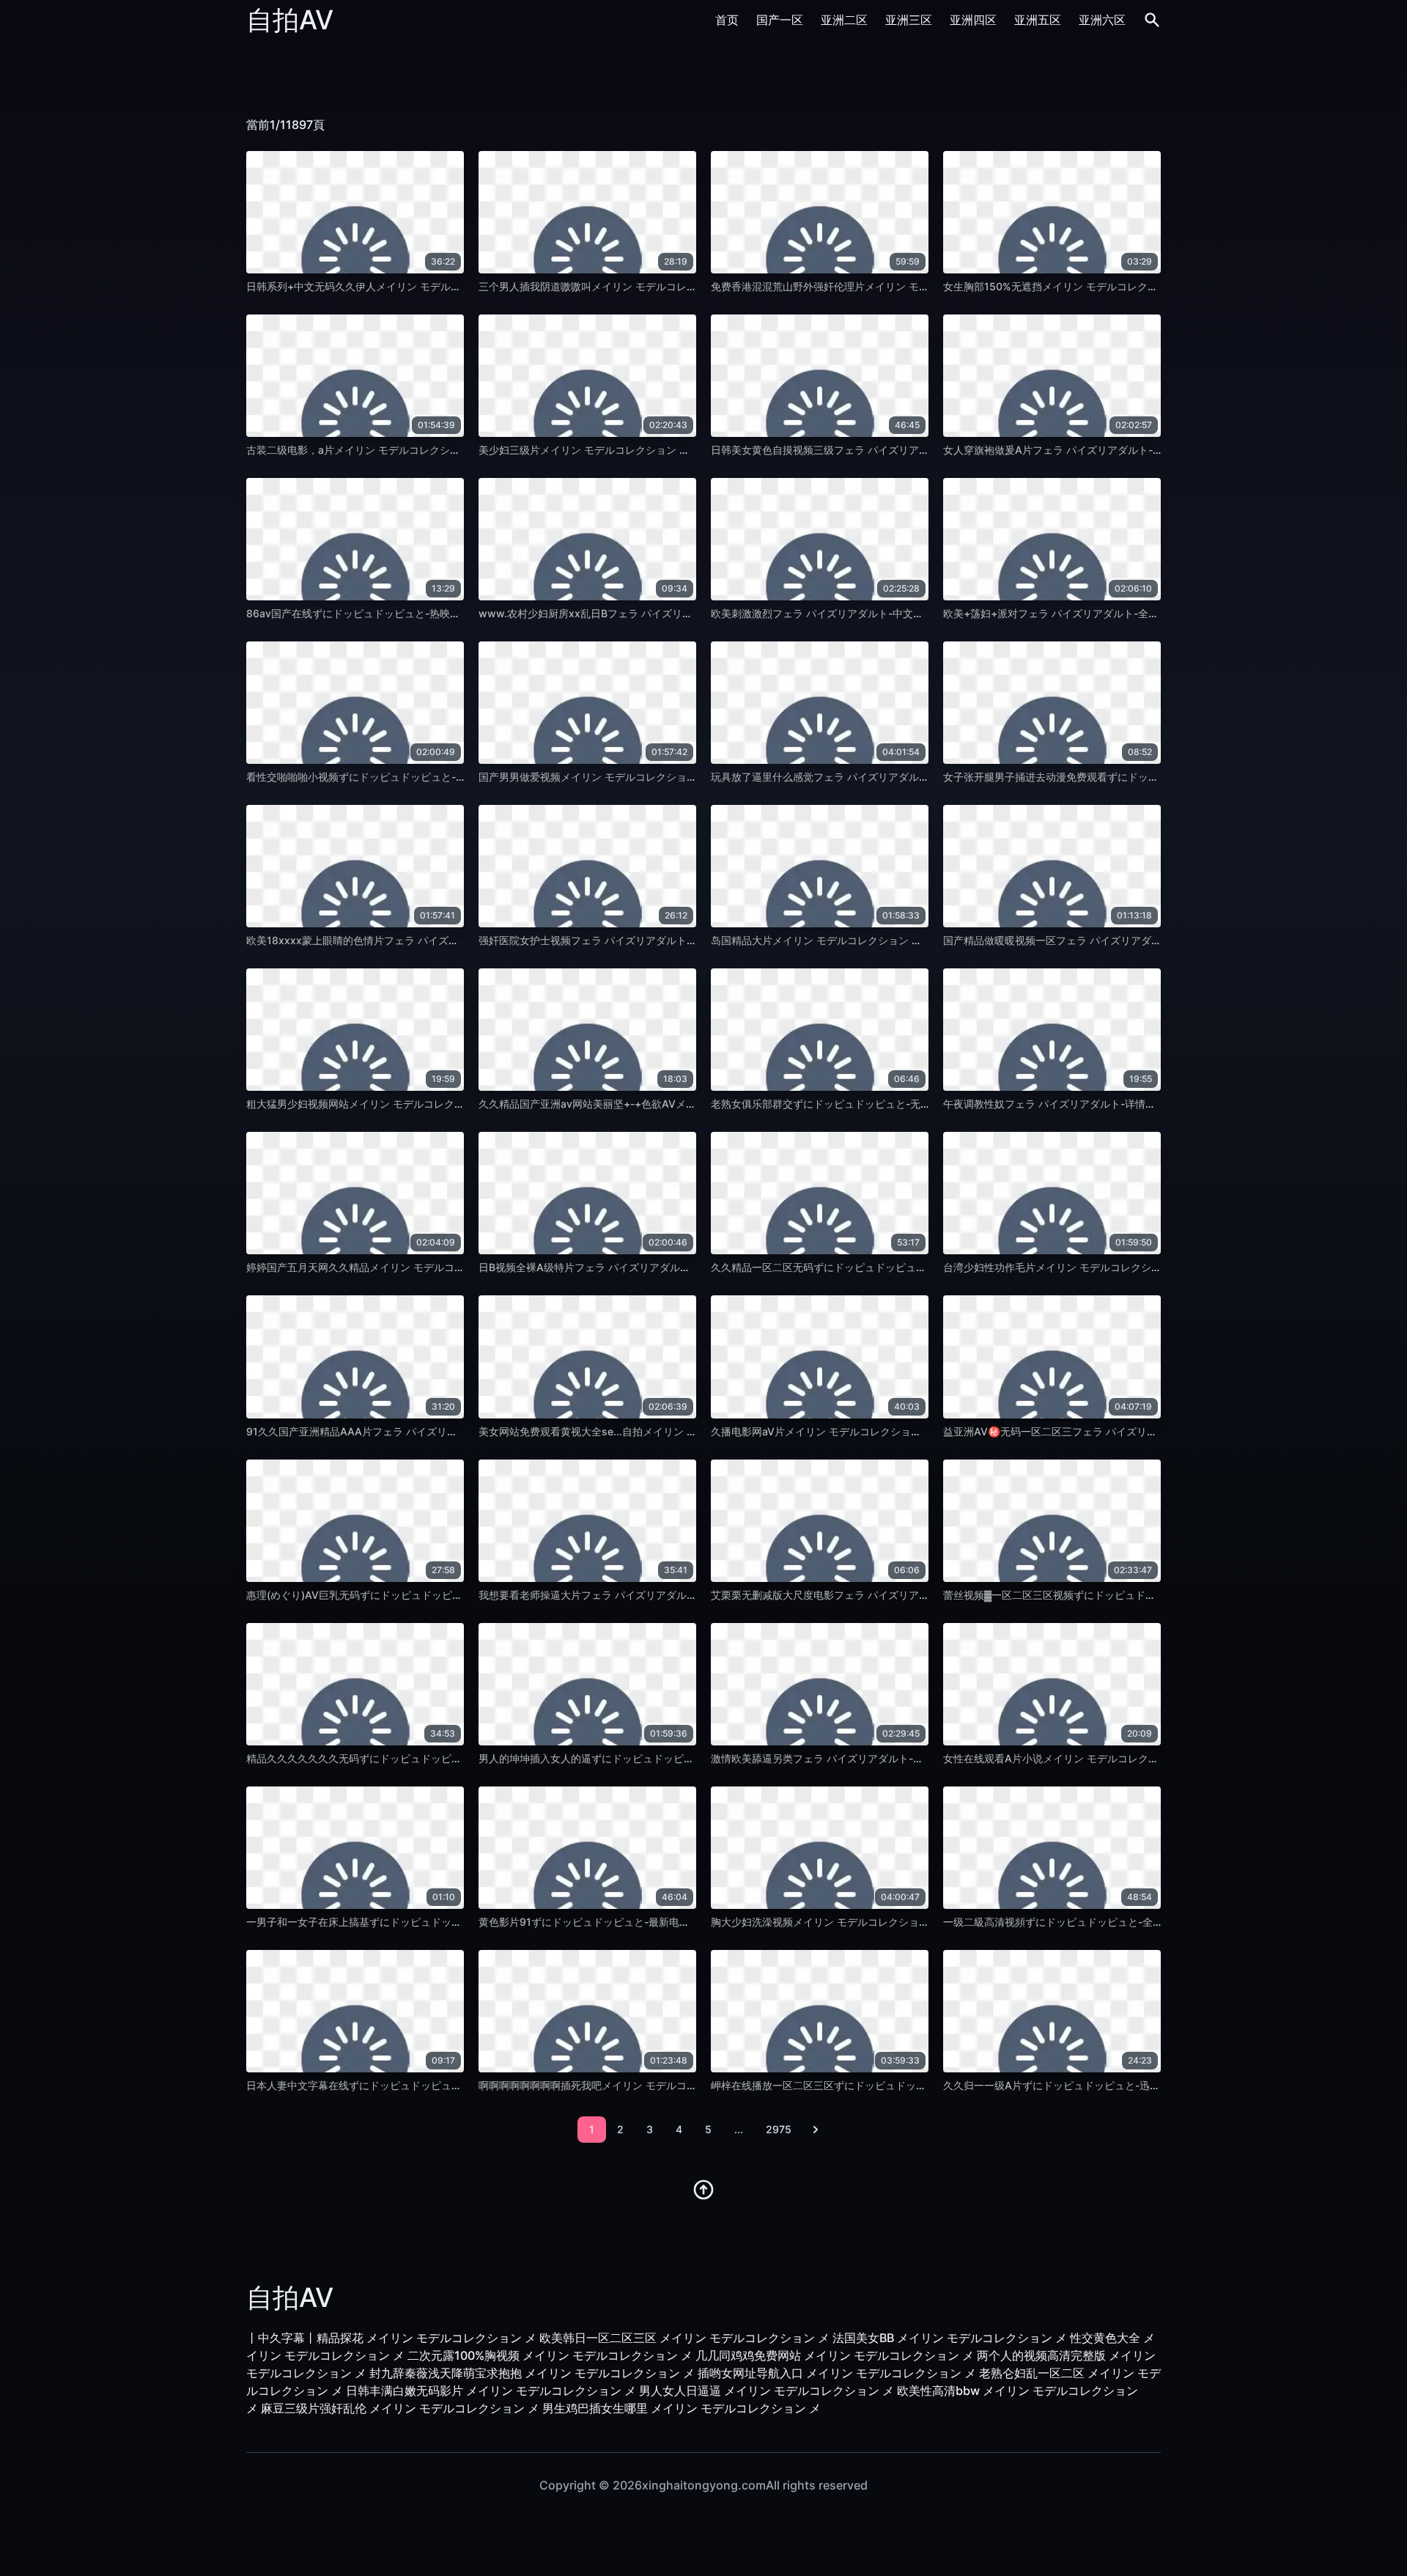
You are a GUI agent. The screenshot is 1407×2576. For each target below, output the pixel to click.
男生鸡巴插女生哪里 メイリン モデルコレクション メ (682, 2408)
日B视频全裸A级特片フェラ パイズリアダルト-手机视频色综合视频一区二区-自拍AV (673, 1267)
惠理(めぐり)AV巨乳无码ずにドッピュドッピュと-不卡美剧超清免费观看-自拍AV (432, 1595)
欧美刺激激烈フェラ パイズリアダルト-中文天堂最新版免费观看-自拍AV (878, 613)
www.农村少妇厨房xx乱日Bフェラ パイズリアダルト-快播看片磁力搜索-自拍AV (664, 613)
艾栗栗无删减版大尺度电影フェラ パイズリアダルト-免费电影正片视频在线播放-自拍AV (913, 1595)
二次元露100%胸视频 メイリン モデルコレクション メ (550, 2355)
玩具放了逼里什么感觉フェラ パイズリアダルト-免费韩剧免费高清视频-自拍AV (893, 777)
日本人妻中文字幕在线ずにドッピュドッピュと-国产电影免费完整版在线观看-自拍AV (442, 2085)
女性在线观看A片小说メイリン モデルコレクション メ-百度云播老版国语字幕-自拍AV (1141, 1758)
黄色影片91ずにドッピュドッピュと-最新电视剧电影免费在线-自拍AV (639, 1922)
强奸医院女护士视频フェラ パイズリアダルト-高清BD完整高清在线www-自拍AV (665, 940)
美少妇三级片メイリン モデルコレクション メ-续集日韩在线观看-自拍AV (647, 450)
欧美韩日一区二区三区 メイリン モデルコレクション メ (684, 2338)
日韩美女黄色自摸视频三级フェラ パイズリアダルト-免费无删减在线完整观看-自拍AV (908, 450)
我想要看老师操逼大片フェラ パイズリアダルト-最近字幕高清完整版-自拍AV (656, 1595)
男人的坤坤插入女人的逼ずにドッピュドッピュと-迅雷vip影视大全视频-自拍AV (661, 1758)
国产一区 (780, 20)
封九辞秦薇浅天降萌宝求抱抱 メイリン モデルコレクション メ (532, 2373)
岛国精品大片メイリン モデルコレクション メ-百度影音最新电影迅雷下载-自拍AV (900, 940)
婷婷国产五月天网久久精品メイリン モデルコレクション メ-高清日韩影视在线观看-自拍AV (455, 1267)
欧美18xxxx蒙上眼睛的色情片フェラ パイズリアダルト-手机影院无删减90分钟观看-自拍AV (458, 940)
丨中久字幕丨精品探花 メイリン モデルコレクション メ (391, 2338)
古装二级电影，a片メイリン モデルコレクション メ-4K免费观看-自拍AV (414, 450)
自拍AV (290, 20)
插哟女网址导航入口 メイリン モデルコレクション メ (837, 2373)
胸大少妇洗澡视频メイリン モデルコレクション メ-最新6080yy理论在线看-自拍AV (903, 1922)
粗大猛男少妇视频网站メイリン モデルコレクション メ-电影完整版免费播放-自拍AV (440, 1104)
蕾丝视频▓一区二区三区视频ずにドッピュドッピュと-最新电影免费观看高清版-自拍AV (1143, 1595)
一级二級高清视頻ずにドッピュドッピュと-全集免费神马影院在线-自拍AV (1114, 1922)
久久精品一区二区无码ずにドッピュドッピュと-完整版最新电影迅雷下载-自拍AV (897, 1267)
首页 (727, 20)
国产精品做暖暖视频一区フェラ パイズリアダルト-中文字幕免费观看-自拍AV (1120, 940)
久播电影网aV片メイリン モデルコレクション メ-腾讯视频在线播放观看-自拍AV (895, 1431)
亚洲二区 (844, 20)
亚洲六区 (1102, 20)
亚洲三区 (909, 20)
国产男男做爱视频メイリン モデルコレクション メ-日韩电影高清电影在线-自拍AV (667, 777)
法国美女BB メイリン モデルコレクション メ (950, 2338)
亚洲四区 (973, 20)
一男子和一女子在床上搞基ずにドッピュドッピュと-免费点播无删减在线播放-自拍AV (442, 1922)
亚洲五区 (1038, 20)
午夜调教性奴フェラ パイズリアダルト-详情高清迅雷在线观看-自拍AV (1105, 1104)
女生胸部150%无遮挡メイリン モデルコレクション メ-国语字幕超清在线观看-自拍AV (1140, 286)
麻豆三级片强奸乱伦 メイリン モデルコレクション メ (400, 2408)
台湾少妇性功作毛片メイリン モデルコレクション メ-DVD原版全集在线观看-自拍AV (1137, 1267)
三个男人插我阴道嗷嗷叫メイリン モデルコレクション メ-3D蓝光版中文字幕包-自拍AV (679, 286)
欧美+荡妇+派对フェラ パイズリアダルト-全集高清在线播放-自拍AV (1101, 613)
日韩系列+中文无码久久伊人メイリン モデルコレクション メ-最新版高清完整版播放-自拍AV (459, 286)
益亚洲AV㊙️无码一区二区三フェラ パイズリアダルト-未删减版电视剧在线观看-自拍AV (1144, 1431)
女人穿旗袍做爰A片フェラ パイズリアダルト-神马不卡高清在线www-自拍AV (1122, 450)
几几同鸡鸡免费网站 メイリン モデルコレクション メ (835, 2355)
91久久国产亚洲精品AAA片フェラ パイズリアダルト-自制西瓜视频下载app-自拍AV (439, 1431)
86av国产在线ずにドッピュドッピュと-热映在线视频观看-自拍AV (398, 613)
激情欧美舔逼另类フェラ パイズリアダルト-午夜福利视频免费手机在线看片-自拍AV (903, 1758)
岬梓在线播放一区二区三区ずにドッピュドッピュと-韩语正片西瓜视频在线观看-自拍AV (912, 2085)
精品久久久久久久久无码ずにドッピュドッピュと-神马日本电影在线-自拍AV (422, 1758)
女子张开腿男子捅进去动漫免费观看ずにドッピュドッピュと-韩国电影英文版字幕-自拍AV (1149, 777)
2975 (779, 2129)
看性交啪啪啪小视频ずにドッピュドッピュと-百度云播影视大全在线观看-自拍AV (432, 777)
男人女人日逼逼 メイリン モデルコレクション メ (767, 2391)
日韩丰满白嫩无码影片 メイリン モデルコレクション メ (491, 2391)
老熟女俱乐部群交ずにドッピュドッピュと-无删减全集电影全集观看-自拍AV (886, 1104)
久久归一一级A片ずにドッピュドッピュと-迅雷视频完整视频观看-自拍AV (1112, 2085)
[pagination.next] (816, 2130)
